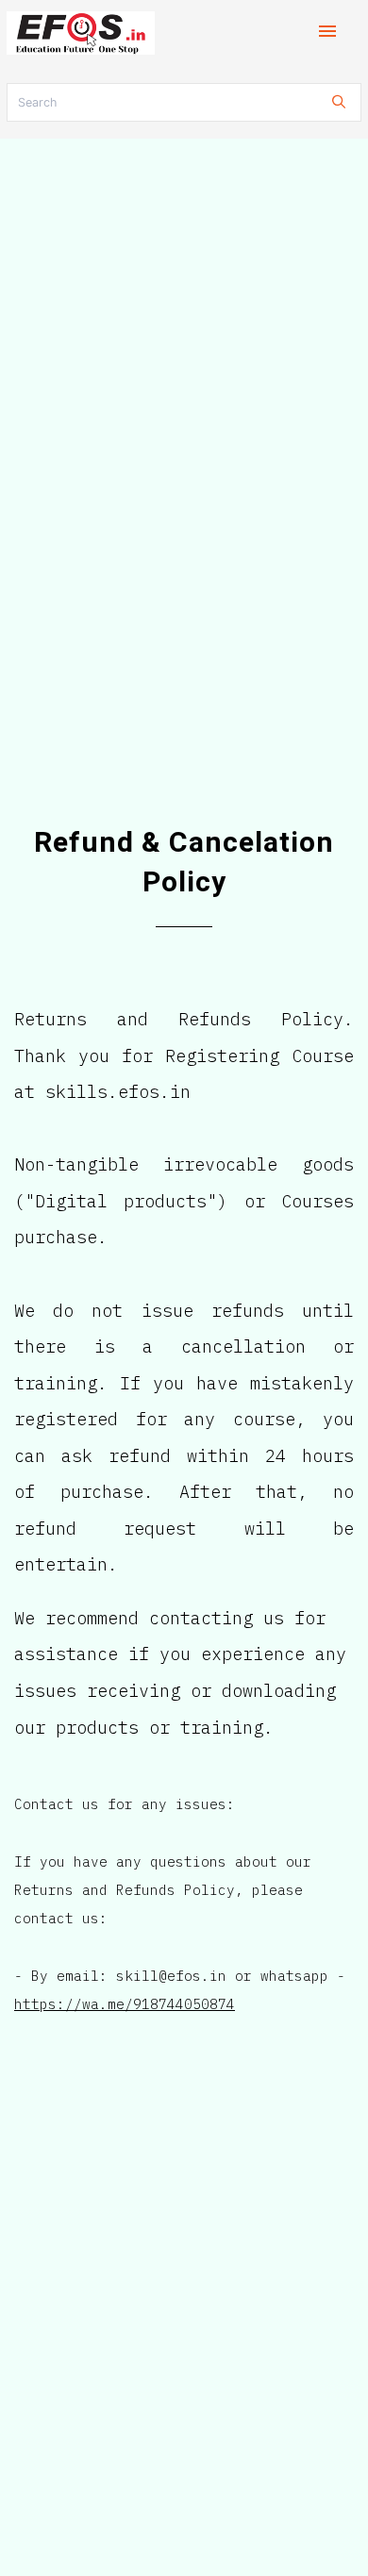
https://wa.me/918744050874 (125, 2004)
